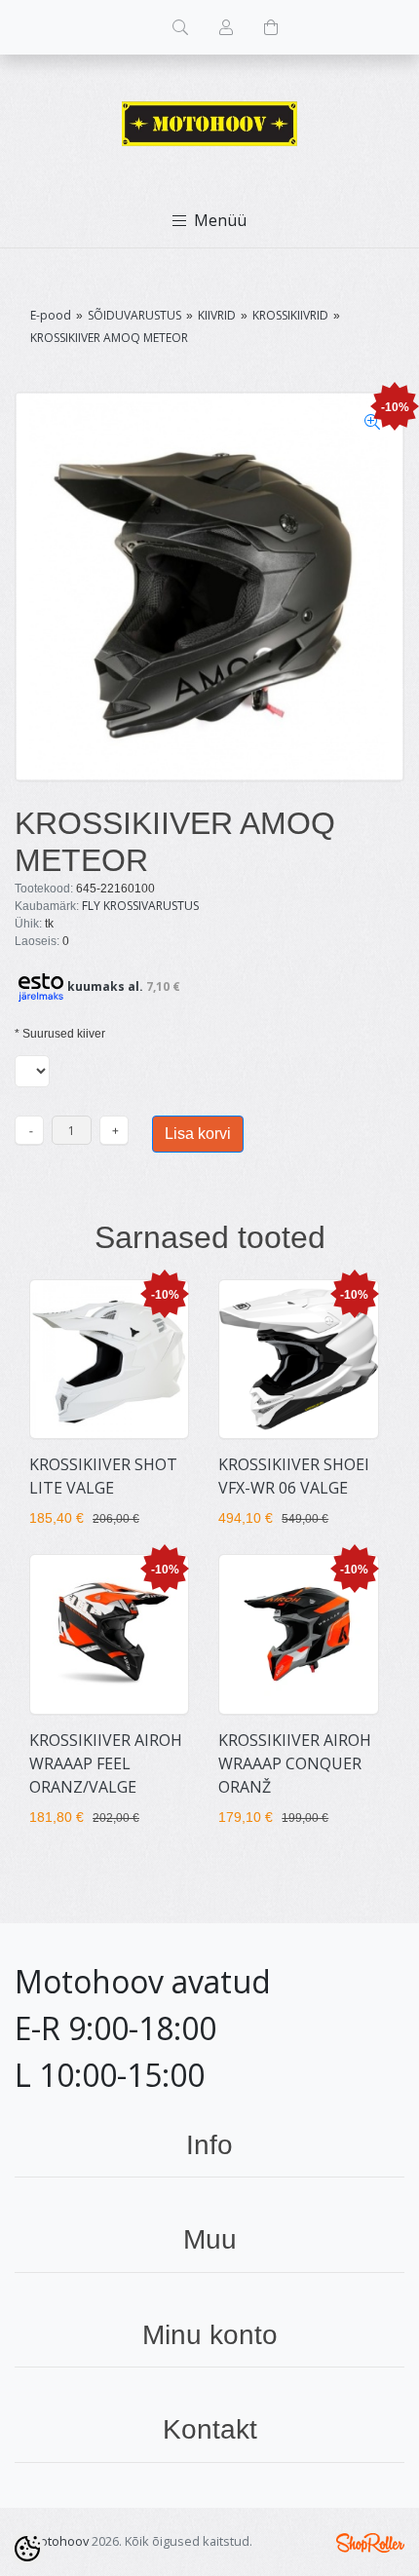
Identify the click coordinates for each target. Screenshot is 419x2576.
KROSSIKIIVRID (290, 315)
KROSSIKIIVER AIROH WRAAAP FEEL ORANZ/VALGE (106, 1763)
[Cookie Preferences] (27, 2549)
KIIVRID (217, 315)
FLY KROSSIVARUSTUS (140, 906)
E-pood (51, 315)
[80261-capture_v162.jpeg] (209, 587)
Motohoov (59, 2541)
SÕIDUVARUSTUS (134, 315)
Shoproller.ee (370, 2543)
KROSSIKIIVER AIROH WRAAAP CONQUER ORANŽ (295, 1763)
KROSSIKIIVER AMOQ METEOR (109, 338)
